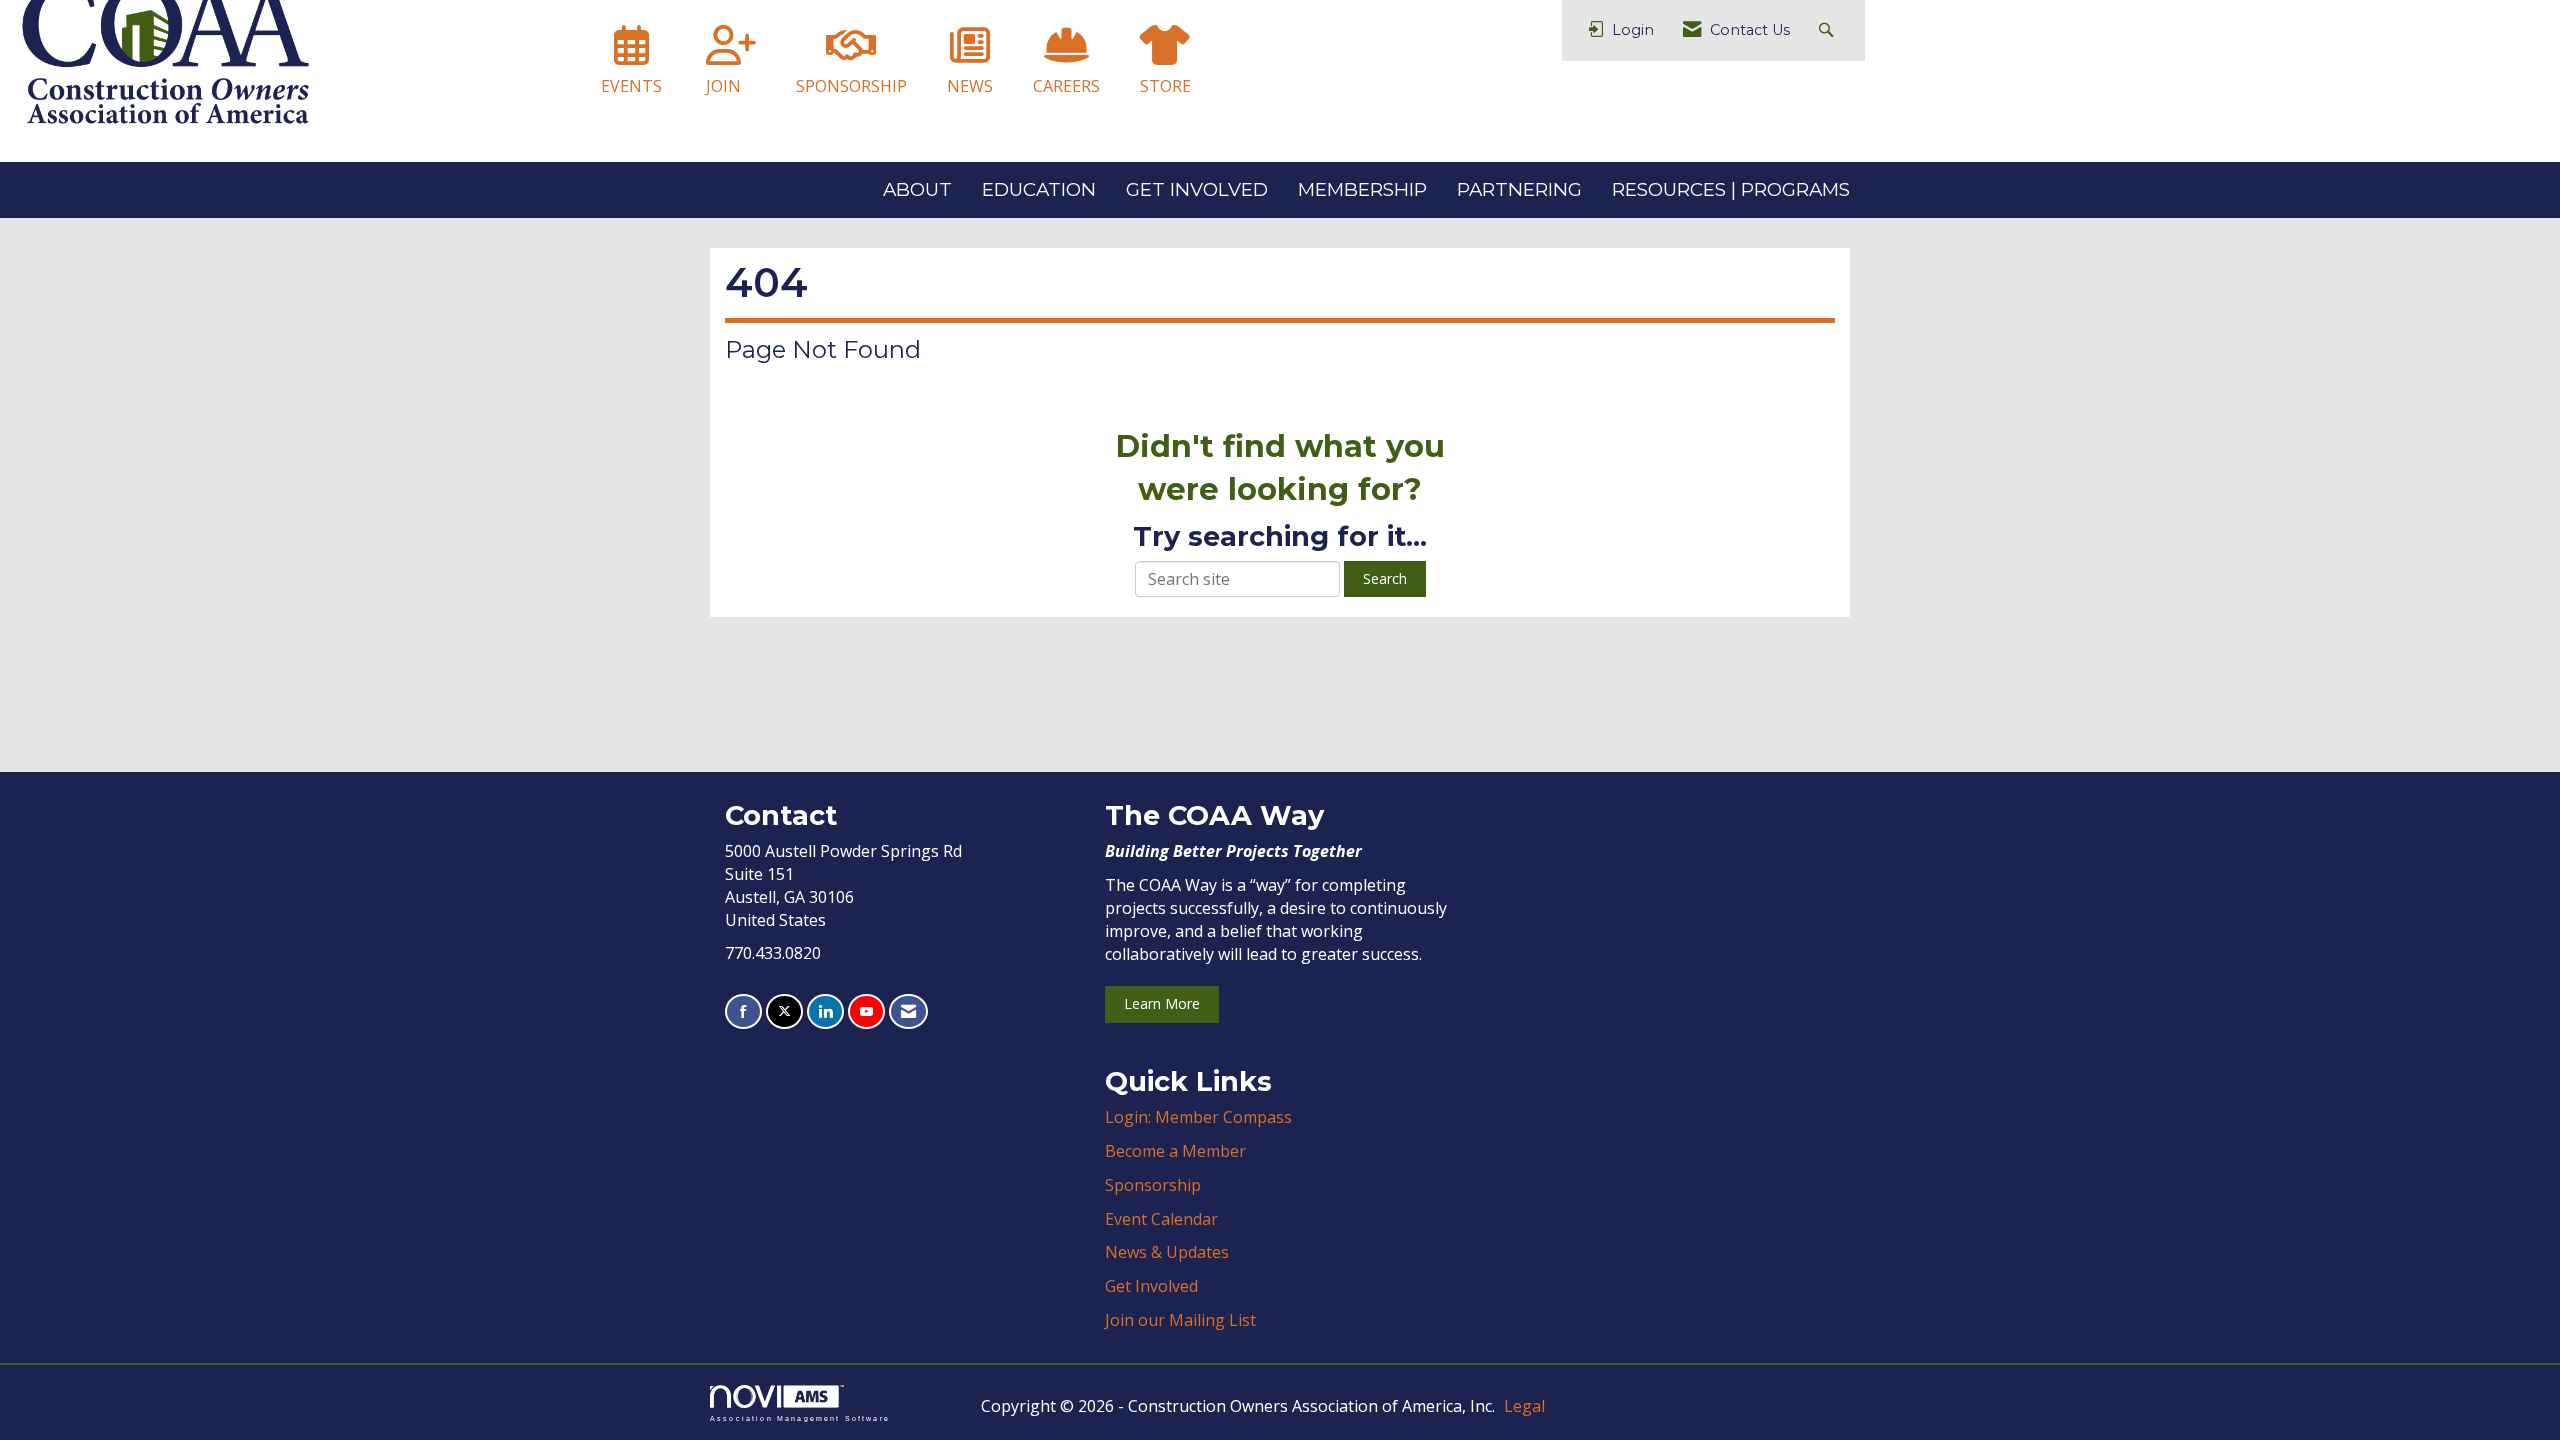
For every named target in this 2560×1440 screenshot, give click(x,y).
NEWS (970, 86)
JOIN (723, 86)
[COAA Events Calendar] (631, 54)
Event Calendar (1161, 1219)
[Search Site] (1828, 30)
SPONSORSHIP (851, 86)
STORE (1165, 86)
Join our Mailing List (1180, 1320)
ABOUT (917, 189)
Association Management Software (800, 1418)
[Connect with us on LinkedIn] (825, 1011)
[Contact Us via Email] (908, 1011)
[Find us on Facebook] (743, 1011)
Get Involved (1151, 1286)
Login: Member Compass (1198, 1117)
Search (1385, 578)
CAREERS (1066, 86)
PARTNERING (1519, 189)
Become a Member (1175, 1151)
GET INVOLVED (1197, 189)
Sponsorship (1153, 1185)
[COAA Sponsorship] (851, 54)
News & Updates (1167, 1252)
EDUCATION (1039, 189)
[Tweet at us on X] (784, 1011)
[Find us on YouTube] (866, 1011)
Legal (1524, 1406)
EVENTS (631, 86)
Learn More (1162, 1003)
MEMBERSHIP (1362, 189)
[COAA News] (970, 54)
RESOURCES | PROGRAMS (1731, 189)
